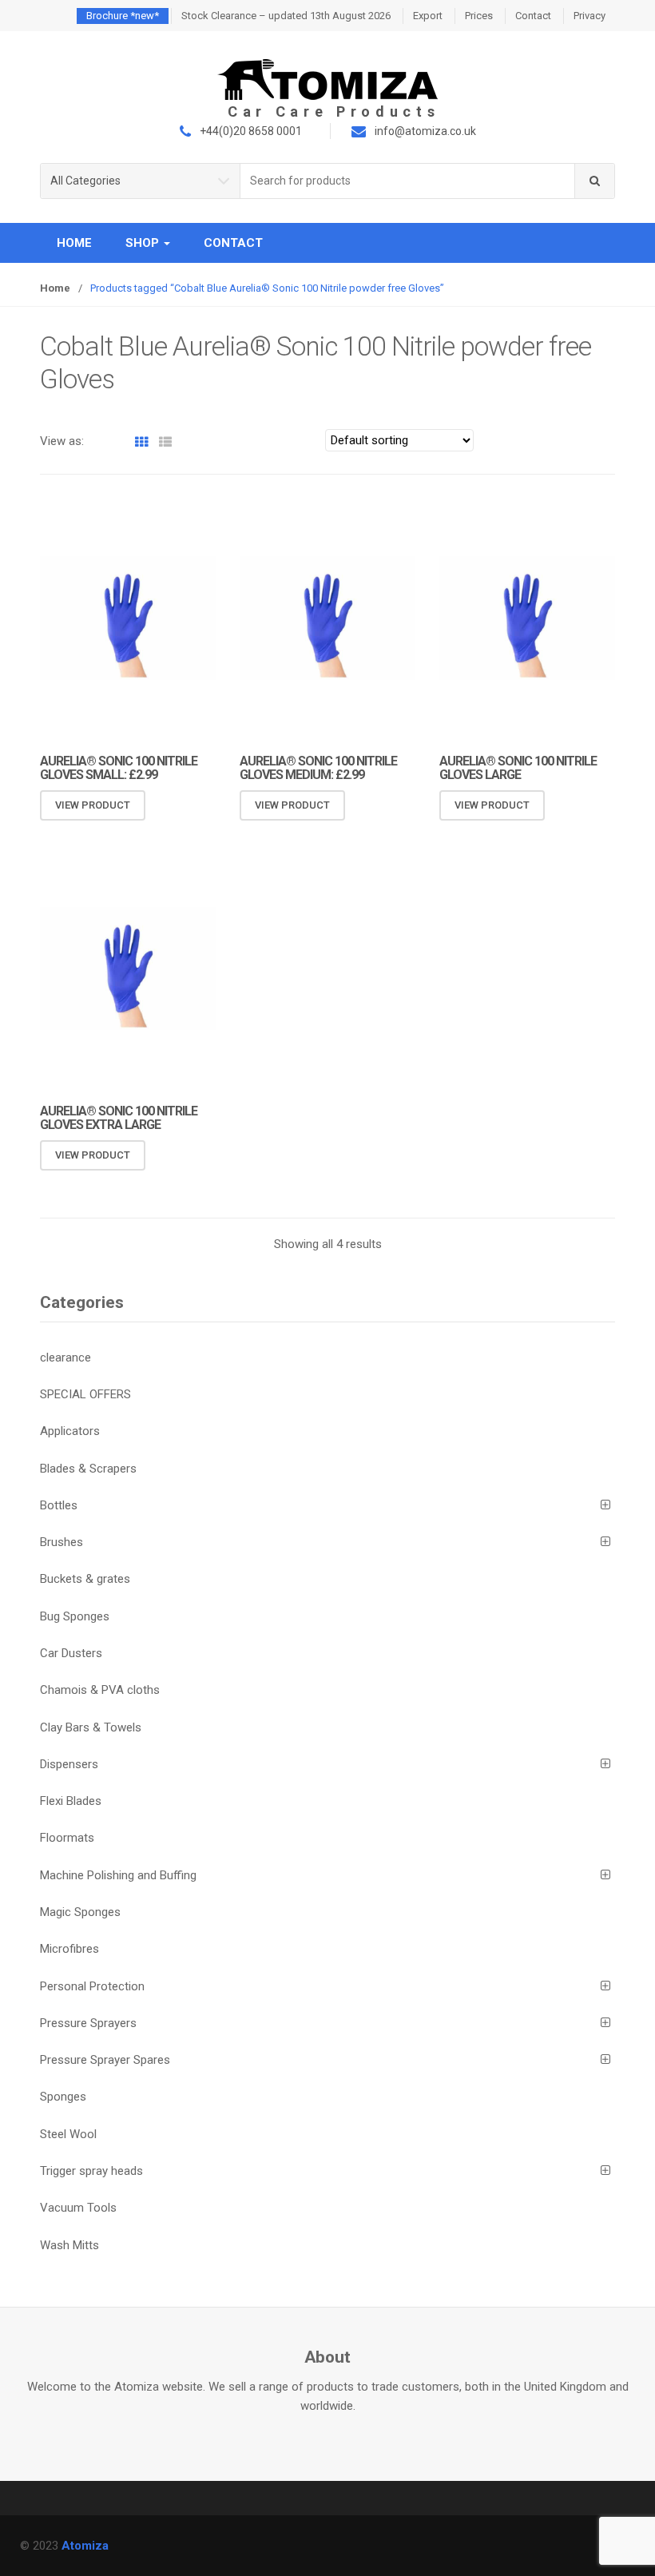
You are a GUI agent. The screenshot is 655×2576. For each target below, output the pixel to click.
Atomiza (85, 2546)
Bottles (59, 1505)
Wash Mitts (69, 2245)
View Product (93, 805)
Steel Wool (68, 2134)
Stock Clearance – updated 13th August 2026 (286, 16)
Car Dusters (71, 1653)
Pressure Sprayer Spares (105, 2060)
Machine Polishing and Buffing (118, 1875)
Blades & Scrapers (88, 1469)
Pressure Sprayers (88, 2023)
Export (428, 16)
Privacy (589, 16)
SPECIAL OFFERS (85, 1394)
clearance (65, 1358)
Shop (144, 243)
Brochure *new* (123, 16)
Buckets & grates (85, 1579)
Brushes (62, 1542)
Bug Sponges (75, 1616)
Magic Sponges (80, 1912)
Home (74, 243)
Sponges (63, 2097)
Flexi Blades (71, 1801)
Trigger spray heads (91, 2171)
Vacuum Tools (78, 2208)
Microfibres (69, 1949)
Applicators (70, 1431)
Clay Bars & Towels (91, 1727)
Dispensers (69, 1764)
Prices (479, 16)
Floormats (67, 1838)
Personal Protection (92, 1986)
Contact (533, 16)
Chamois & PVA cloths (100, 1690)
